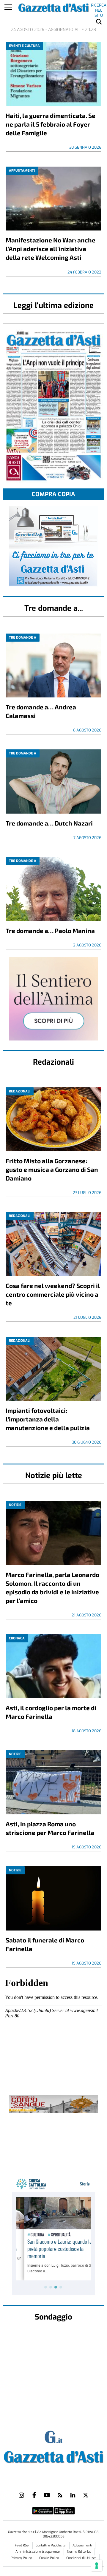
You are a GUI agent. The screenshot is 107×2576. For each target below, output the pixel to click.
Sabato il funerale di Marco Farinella (45, 1944)
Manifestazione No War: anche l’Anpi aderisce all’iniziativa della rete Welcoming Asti (51, 249)
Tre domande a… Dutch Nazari (49, 823)
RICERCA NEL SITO (99, 6)
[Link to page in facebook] (34, 2495)
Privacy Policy (21, 2558)
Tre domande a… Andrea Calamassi (41, 711)
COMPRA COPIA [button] (53, 494)
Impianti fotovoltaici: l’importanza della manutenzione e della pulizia (48, 1419)
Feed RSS (22, 2545)
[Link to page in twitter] (86, 2495)
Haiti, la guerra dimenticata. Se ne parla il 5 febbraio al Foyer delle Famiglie (51, 124)
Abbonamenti (82, 2545)
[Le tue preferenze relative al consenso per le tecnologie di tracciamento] (97, 2566)
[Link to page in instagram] (21, 2495)
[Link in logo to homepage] (53, 2456)
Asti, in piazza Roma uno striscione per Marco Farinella (50, 1828)
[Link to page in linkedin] (73, 2495)
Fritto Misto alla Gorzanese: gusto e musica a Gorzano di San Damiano (52, 1169)
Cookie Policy (49, 2558)
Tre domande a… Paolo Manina (50, 930)
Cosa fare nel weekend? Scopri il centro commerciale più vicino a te (53, 1294)
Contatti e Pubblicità (51, 2545)
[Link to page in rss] (60, 2495)
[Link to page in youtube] (47, 2495)
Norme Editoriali (79, 2552)
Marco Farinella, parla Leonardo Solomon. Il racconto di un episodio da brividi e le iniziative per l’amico (52, 1587)
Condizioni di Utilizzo (81, 2558)
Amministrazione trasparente (38, 2552)
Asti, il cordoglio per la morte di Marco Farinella (51, 1712)
